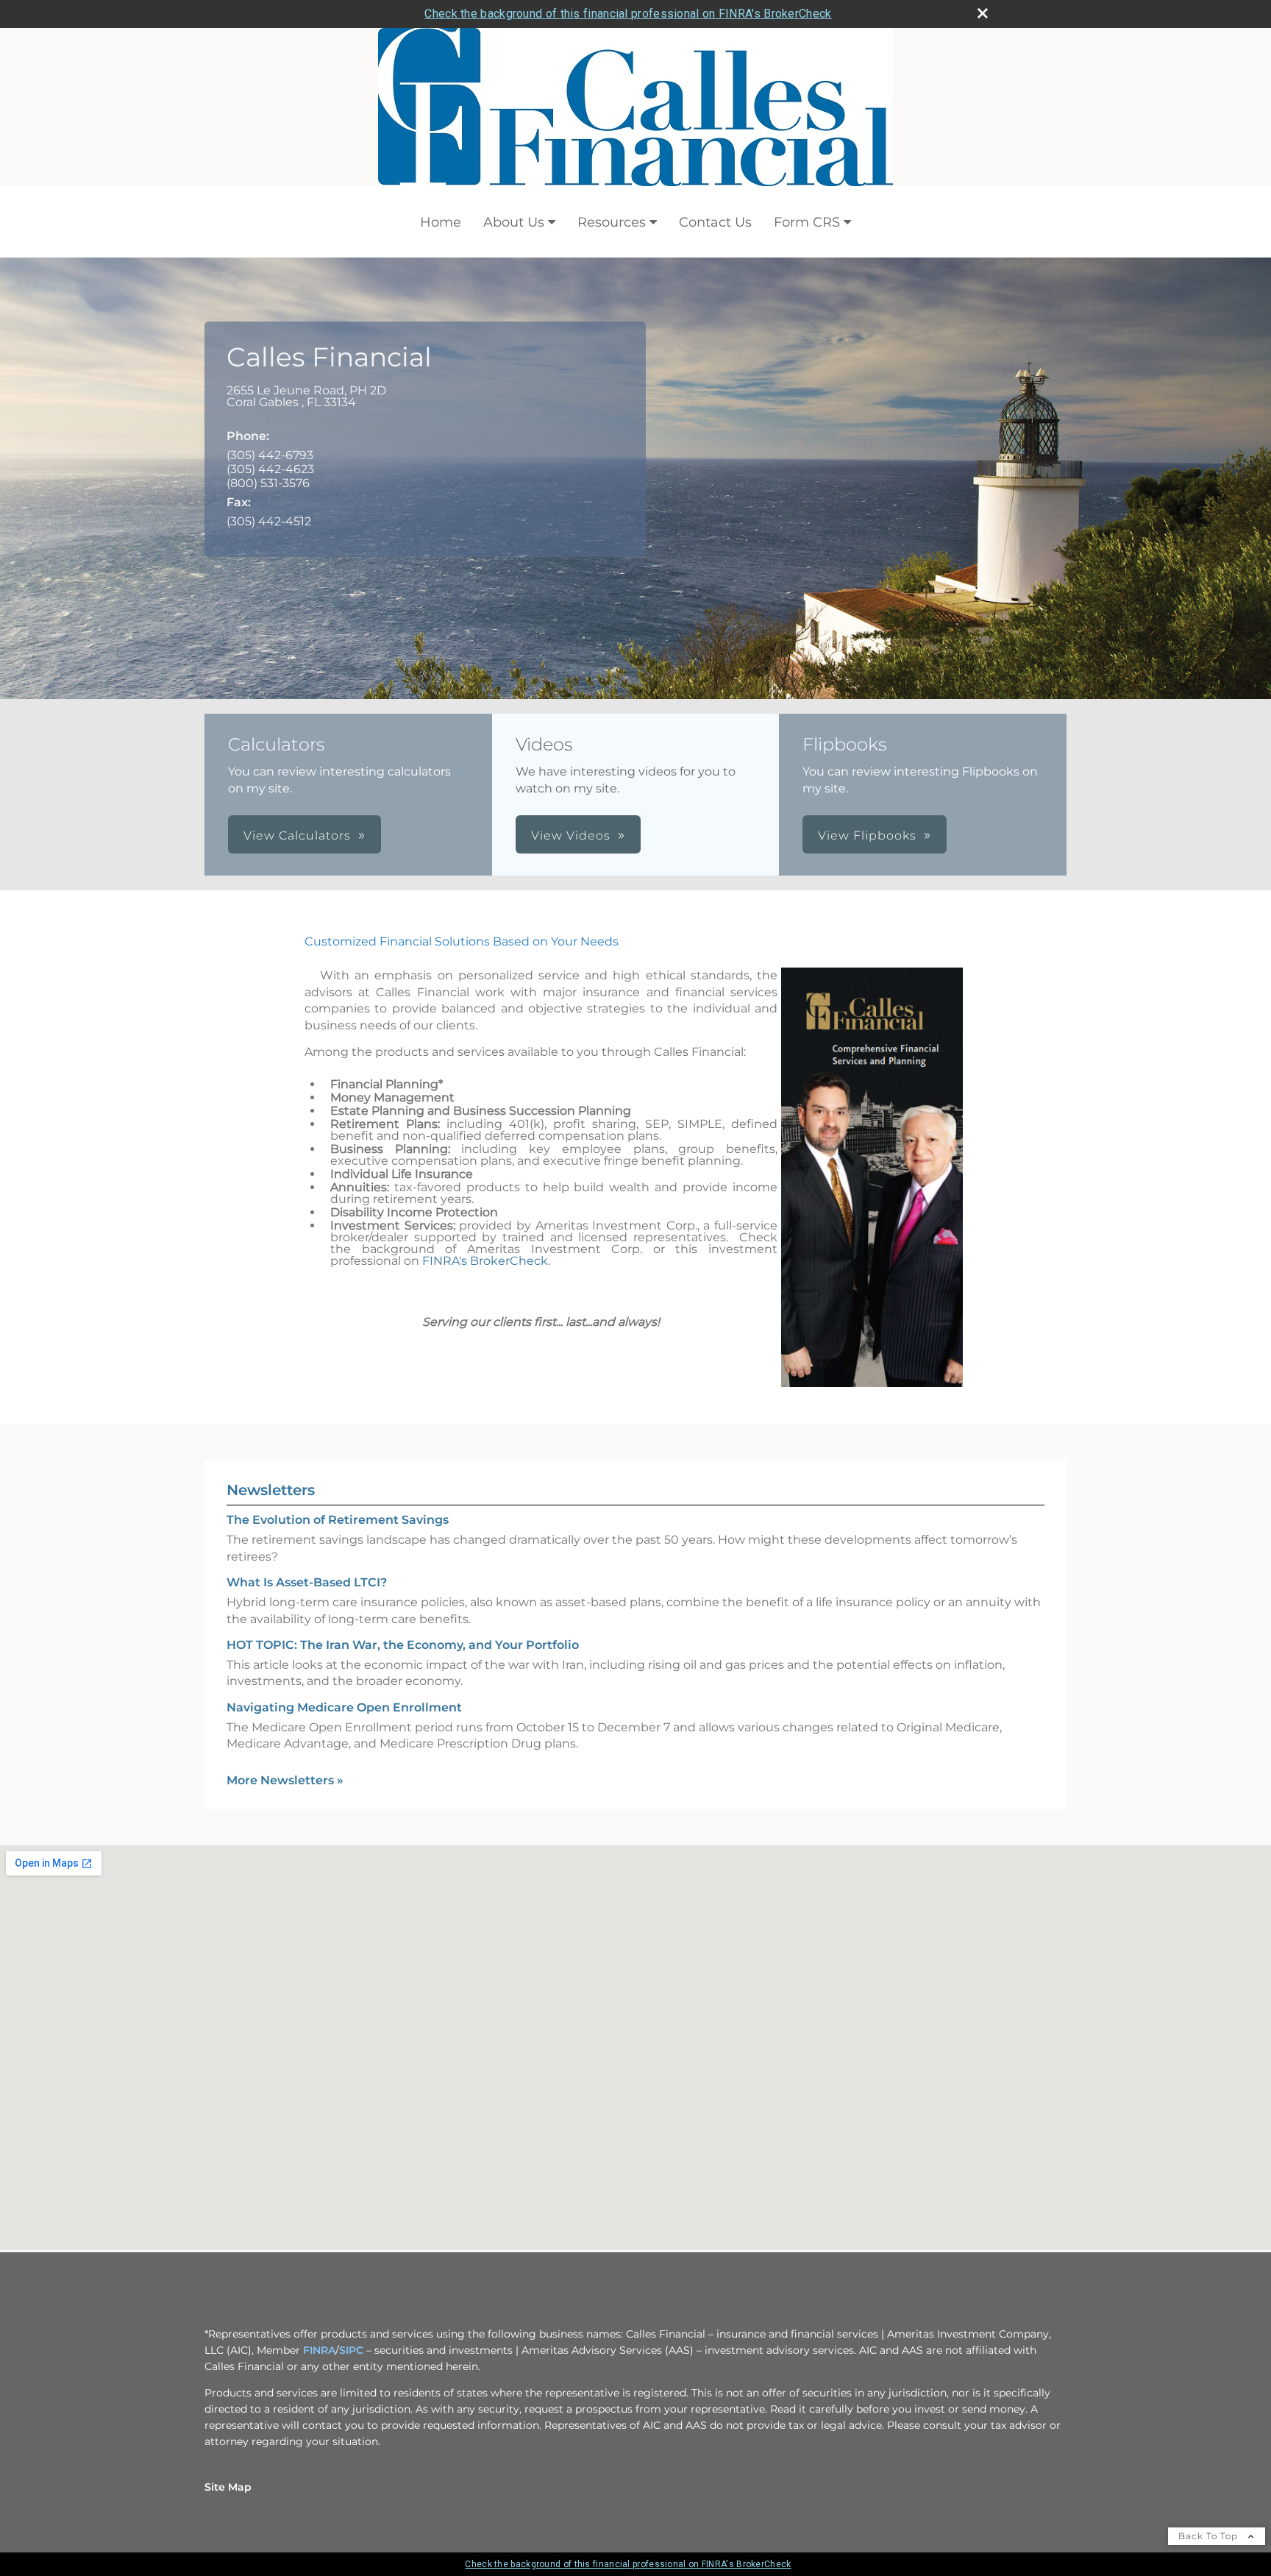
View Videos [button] (571, 835)
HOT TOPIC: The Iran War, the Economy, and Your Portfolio (403, 1645)
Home (441, 222)
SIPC (351, 2350)
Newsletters (271, 1490)
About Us (514, 222)
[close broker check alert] (983, 13)
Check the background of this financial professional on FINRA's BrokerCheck (628, 14)
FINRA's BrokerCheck (485, 1261)
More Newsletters (285, 1780)
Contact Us (715, 222)
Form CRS (807, 222)
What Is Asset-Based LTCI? (307, 1582)
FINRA (319, 2350)
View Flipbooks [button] (867, 835)
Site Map (228, 2487)
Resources (612, 222)
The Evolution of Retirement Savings (338, 1520)
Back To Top (1210, 2536)
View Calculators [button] (297, 835)
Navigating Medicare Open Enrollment (344, 1707)
